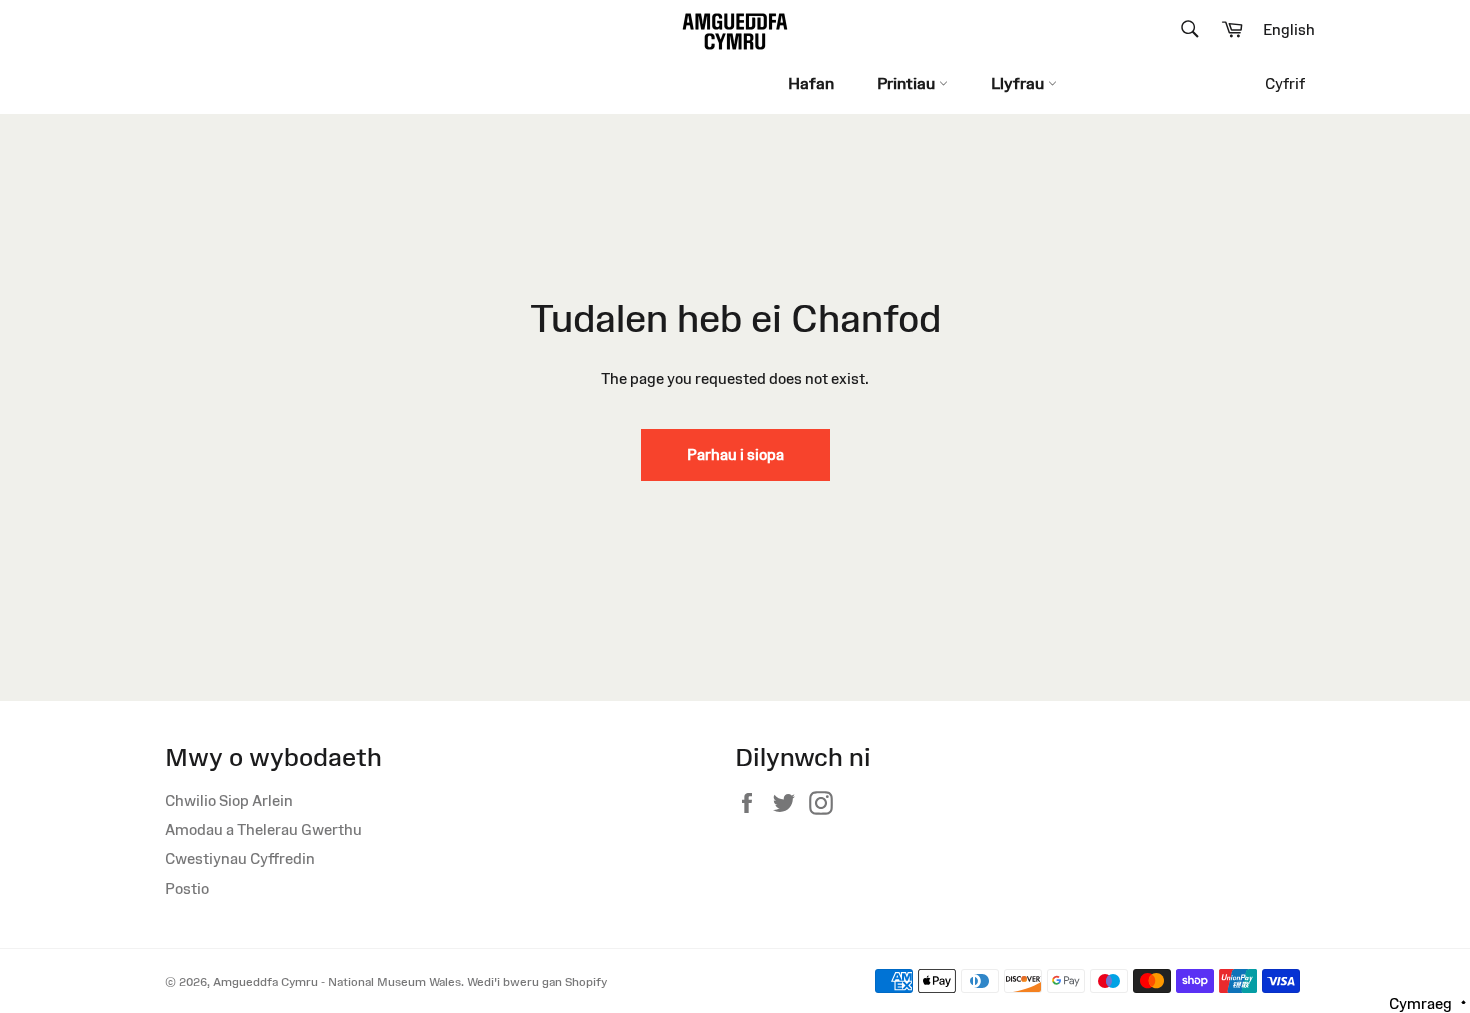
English (1289, 29)
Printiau (908, 83)
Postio (187, 888)
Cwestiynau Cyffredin (240, 858)
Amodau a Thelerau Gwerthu (263, 829)
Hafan (811, 83)
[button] (1428, 1002)
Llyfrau (1019, 83)
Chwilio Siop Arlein (229, 800)
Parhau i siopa (735, 454)
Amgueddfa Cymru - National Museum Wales (337, 982)
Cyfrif (1285, 83)
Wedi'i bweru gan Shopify (537, 982)
